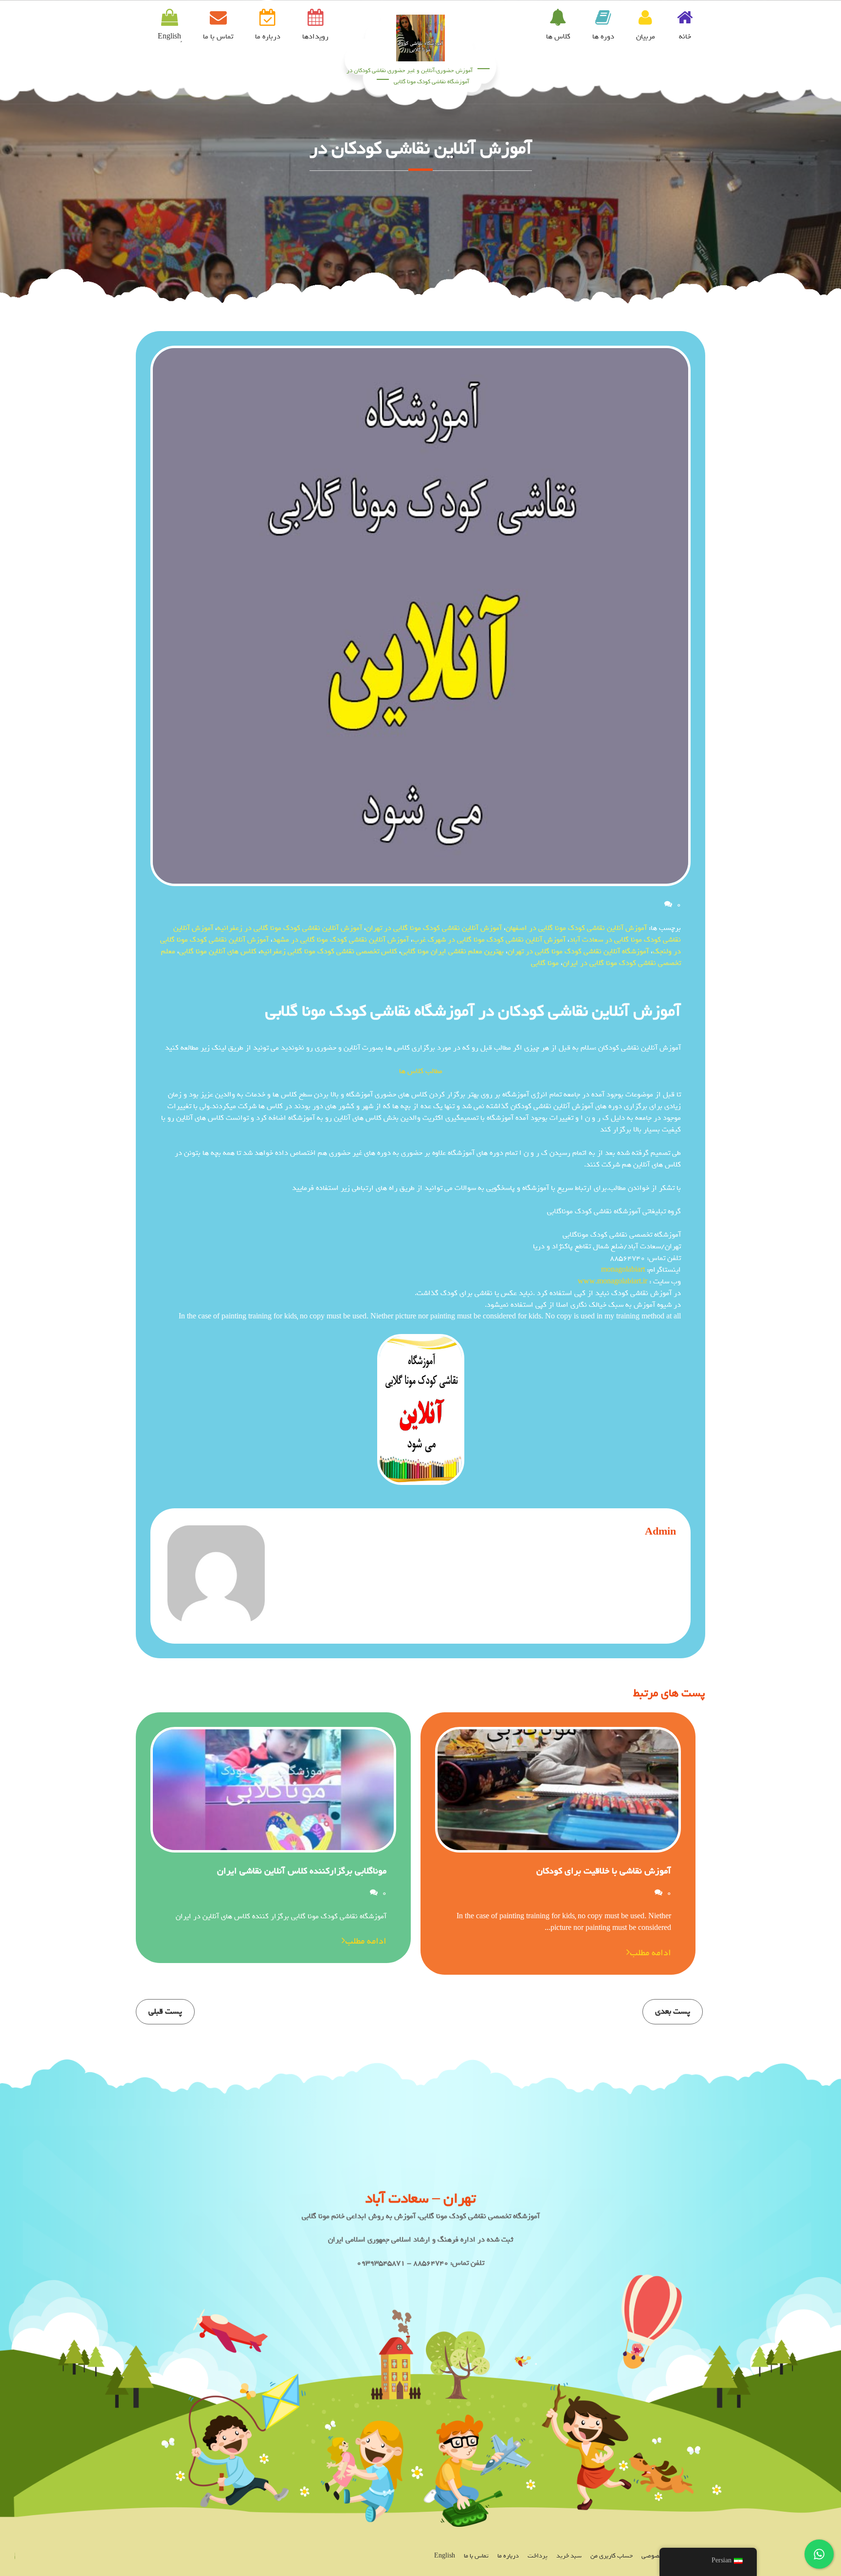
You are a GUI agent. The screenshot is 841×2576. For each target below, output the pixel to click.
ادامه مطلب (650, 1953)
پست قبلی (165, 2011)
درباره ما (268, 37)
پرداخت (538, 2556)
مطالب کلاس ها (421, 1071)
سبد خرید (569, 2556)
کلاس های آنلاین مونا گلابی (218, 951)
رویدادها (315, 37)
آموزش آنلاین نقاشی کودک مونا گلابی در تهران (434, 928)
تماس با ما (218, 37)
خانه (685, 37)
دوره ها (603, 37)
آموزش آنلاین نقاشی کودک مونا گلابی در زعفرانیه (290, 928)
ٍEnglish (169, 37)
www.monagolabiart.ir (612, 1281)
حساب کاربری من (612, 2556)
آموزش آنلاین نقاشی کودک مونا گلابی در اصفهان (576, 928)
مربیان (646, 37)
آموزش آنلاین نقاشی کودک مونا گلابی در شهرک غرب (489, 940)
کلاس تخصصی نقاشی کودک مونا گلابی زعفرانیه (329, 951)
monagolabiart (623, 1270)
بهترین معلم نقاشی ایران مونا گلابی (452, 951)
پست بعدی (673, 2011)
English (445, 2556)
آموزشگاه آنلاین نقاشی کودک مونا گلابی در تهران (578, 951)
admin (660, 1532)
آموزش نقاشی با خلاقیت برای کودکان (604, 1871)
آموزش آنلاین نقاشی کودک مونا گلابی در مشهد (341, 940)
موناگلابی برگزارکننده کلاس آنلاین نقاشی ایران (302, 1871)
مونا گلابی (545, 963)
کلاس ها (558, 37)
